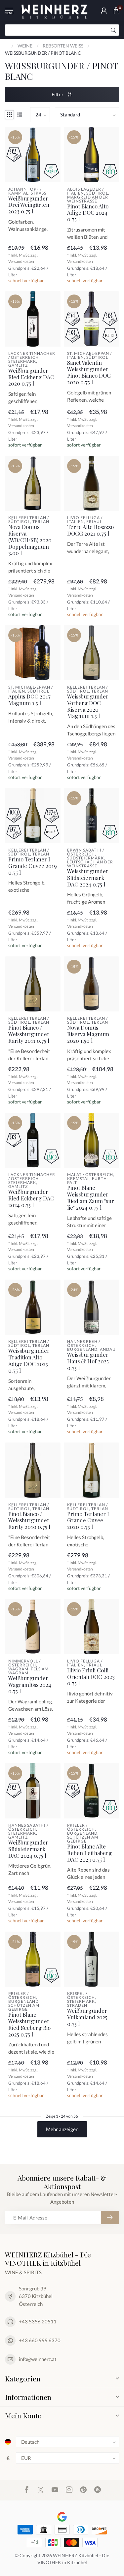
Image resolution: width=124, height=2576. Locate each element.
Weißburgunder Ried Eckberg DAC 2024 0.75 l (31, 1198)
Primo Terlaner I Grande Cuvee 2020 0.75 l (88, 1521)
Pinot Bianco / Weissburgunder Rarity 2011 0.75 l (29, 1034)
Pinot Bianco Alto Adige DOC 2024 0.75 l (88, 213)
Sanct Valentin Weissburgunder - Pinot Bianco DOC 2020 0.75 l (90, 372)
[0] (116, 11)
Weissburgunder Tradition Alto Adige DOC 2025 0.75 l (29, 1361)
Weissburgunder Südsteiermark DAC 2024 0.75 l (88, 878)
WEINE (25, 46)
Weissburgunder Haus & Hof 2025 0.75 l (88, 1361)
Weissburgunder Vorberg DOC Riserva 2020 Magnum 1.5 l (88, 706)
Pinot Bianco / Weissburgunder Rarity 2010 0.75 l (29, 1521)
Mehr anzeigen (62, 2129)
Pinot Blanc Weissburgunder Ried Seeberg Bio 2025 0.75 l (29, 2024)
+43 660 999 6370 (40, 2340)
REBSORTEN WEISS (63, 46)
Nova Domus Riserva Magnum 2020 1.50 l (88, 1034)
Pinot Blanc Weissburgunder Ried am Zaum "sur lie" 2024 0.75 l (91, 1198)
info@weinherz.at (38, 2359)
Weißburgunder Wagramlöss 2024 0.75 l (30, 1685)
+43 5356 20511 (38, 2321)
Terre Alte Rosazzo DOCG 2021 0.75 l (90, 530)
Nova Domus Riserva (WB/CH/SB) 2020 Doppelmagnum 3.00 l (30, 540)
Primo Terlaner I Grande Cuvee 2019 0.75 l (33, 866)
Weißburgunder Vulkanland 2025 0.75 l (87, 2017)
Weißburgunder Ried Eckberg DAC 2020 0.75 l (31, 377)
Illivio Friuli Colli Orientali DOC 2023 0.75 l (91, 1677)
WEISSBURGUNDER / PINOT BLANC (43, 53)
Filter (58, 94)
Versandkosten (21, 261)
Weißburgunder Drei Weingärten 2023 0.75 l (29, 205)
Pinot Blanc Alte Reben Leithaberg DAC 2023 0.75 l (89, 1853)
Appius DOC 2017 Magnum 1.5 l (29, 700)
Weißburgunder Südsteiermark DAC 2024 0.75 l (28, 1849)
